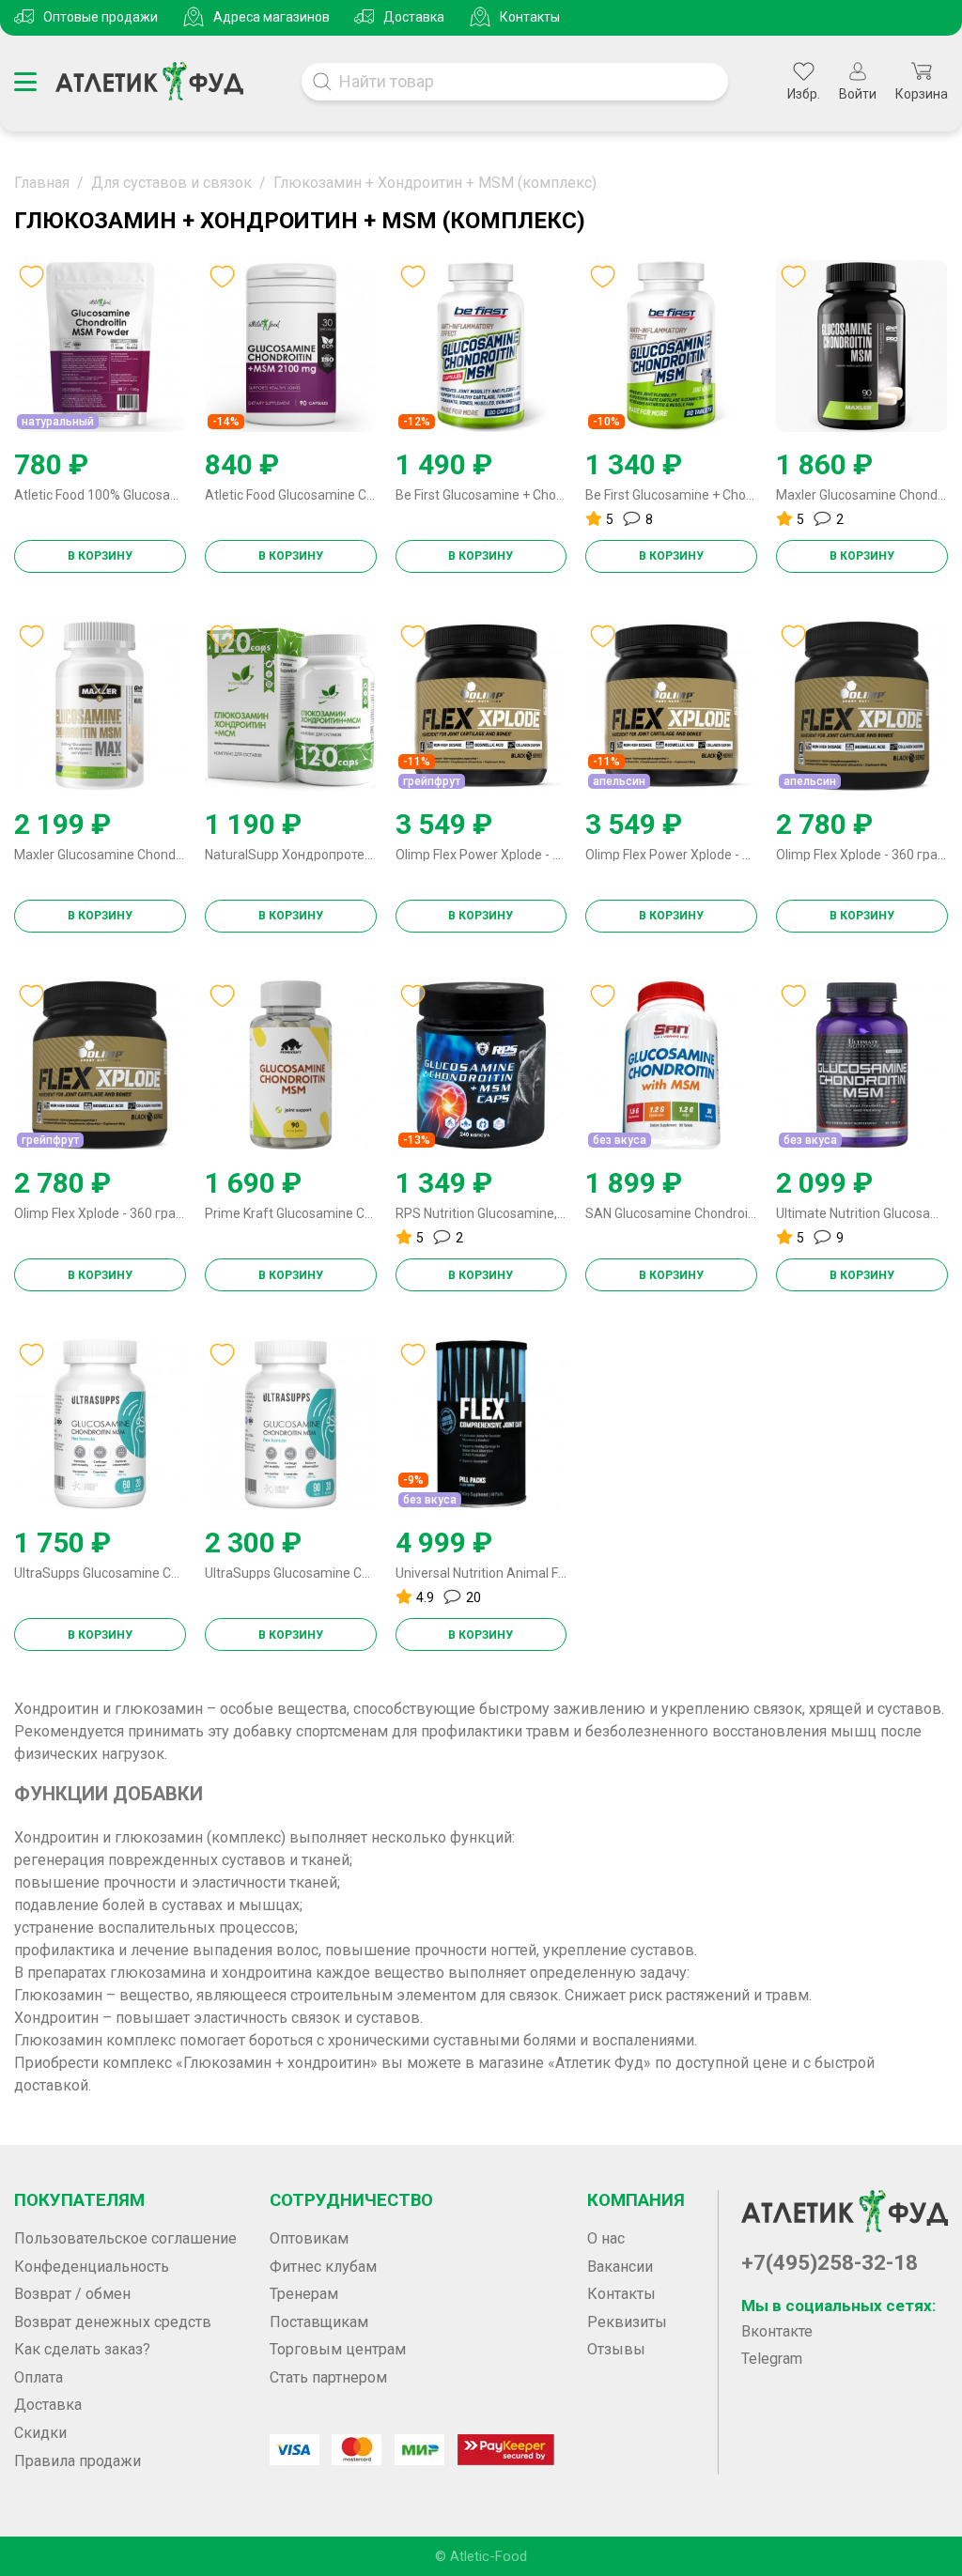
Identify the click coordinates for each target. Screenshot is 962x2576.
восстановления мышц (794, 1731)
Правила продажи (78, 2461)
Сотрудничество (351, 2200)
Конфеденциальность (92, 2267)
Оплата (39, 2377)
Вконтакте (777, 2331)
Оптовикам (309, 2238)
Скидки (40, 2433)
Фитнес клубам (323, 2267)
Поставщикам (319, 2322)
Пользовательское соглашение (125, 2238)
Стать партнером (328, 2377)
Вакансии (620, 2267)
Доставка (414, 17)
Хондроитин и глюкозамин (109, 1709)
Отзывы (616, 2349)
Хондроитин (56, 2018)
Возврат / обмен (72, 2294)
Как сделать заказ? (82, 2349)
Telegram (772, 2359)
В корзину (100, 556)
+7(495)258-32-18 (830, 2263)
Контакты (530, 17)
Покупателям (79, 2200)
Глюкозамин (58, 1995)
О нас (606, 2238)
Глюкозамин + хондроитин (277, 2063)
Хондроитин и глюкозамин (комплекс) (150, 1837)
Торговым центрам (338, 2349)
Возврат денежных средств (113, 2322)
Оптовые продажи (101, 17)
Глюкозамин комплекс (95, 2040)
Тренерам (304, 2294)
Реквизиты (627, 2322)
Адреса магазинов (272, 17)
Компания (636, 2200)
